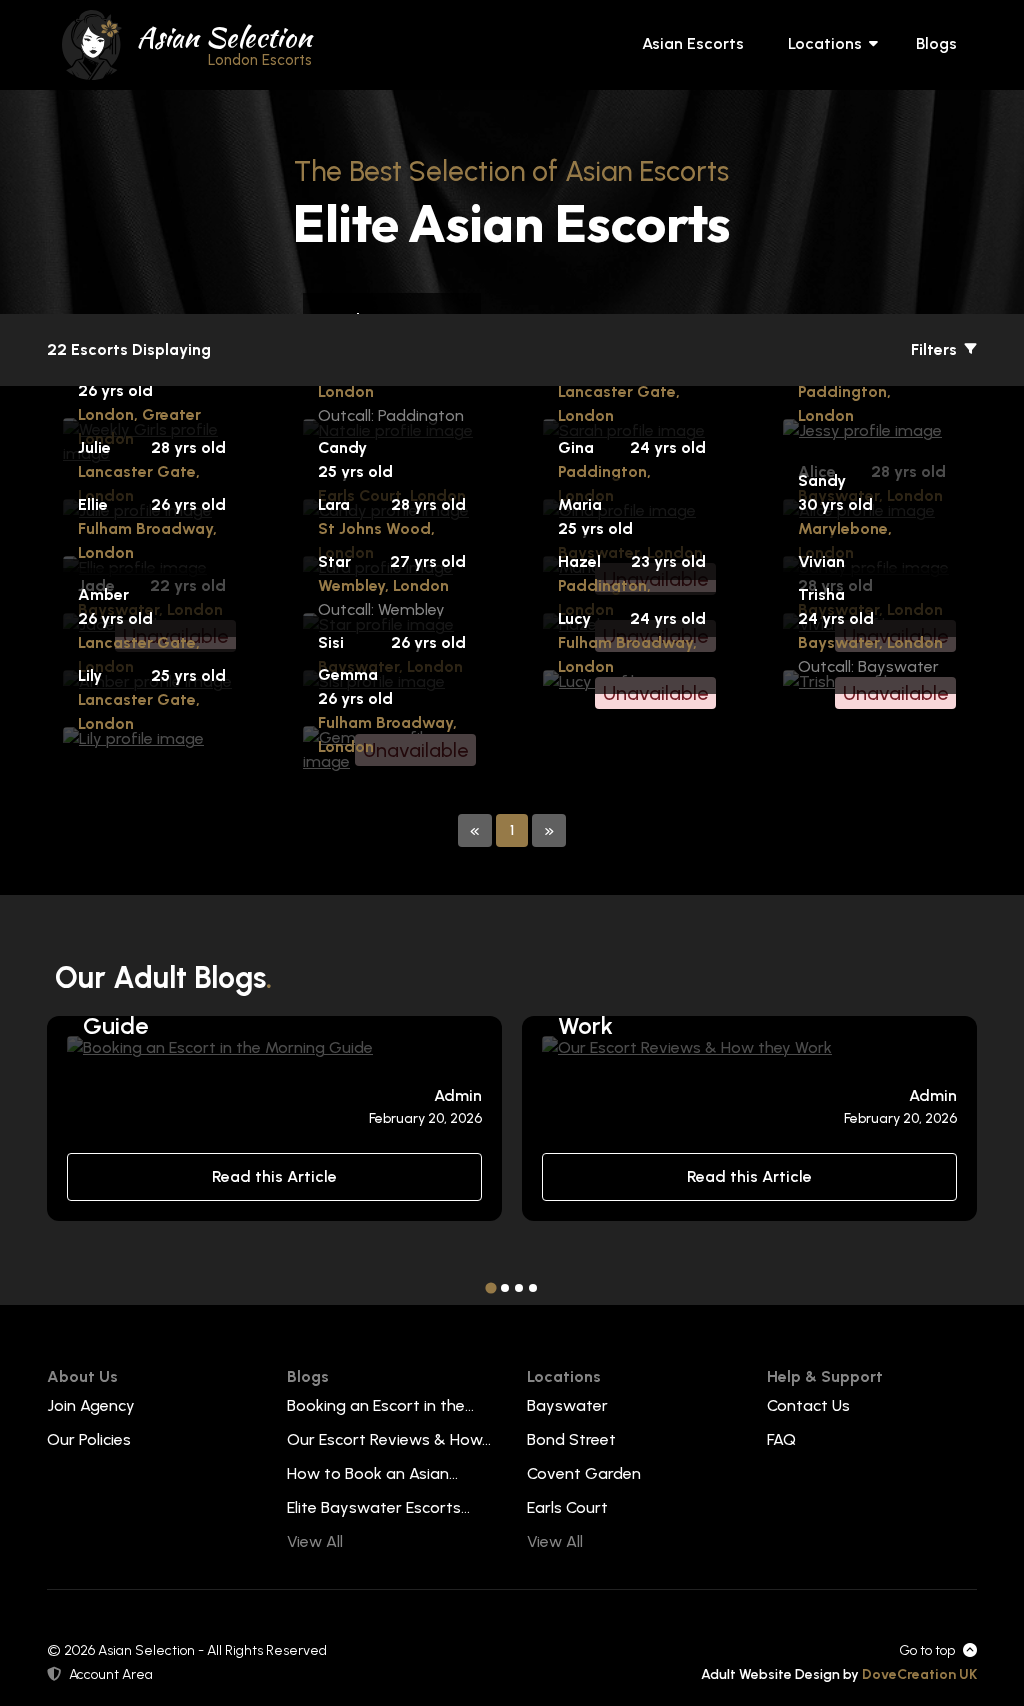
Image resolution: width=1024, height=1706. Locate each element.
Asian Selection (224, 43)
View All (315, 1541)
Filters (936, 349)
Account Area (111, 1674)
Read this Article (274, 1176)
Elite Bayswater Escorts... (378, 1507)
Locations (825, 43)
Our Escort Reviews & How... (389, 1439)
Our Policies (89, 1439)
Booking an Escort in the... (380, 1405)
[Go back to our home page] (92, 43)
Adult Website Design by (839, 1674)
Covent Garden (584, 1473)
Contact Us (808, 1405)
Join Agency (91, 1405)
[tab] (490, 1287)
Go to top (927, 1650)
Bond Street (571, 1439)
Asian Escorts (693, 43)
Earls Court (567, 1507)
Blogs (936, 43)
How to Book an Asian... (372, 1473)
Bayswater (567, 1405)
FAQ (781, 1439)
